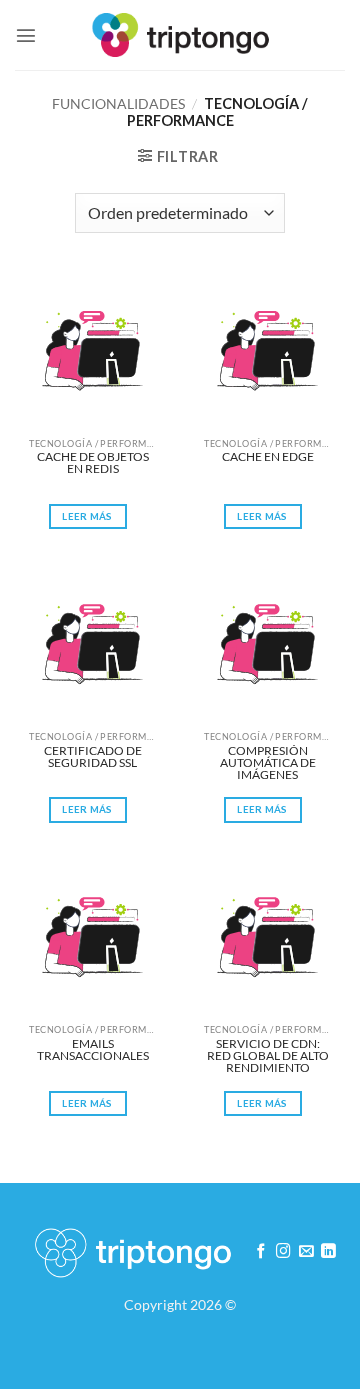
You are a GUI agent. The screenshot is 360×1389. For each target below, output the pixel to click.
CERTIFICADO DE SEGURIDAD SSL (94, 757)
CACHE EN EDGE (268, 457)
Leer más (87, 516)
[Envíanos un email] (306, 1252)
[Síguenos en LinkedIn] (328, 1252)
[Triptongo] (180, 34)
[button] (26, 35)
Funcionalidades (118, 103)
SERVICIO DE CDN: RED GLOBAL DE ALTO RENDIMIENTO (268, 1055)
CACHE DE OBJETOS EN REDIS (94, 463)
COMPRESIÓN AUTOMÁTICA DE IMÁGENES (269, 762)
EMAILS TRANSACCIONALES (93, 1050)
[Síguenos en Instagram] (283, 1252)
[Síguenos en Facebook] (261, 1252)
